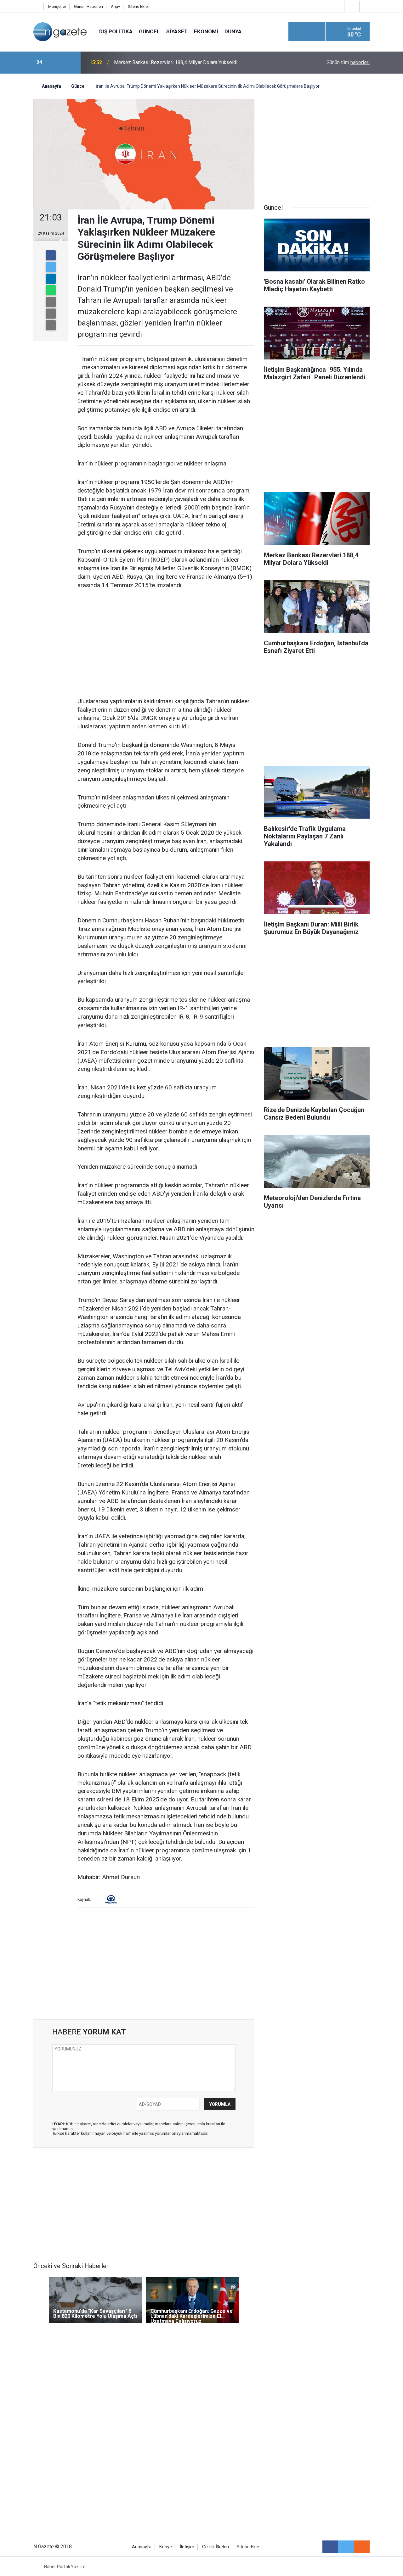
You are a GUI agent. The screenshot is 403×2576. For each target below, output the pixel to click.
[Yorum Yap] (51, 325)
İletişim (187, 2547)
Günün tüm (348, 62)
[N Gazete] (60, 31)
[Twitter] (51, 267)
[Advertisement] (166, 644)
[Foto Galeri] (366, 6)
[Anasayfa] (37, 6)
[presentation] (56, 63)
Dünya (233, 31)
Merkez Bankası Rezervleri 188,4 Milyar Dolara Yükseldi (176, 62)
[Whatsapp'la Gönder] (51, 290)
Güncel (149, 31)
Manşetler (57, 6)
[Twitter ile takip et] (346, 2547)
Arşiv (115, 6)
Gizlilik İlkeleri (216, 2547)
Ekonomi (206, 31)
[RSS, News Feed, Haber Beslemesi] (362, 2547)
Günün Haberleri (88, 6)
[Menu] (298, 32)
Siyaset (177, 31)
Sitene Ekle (138, 6)
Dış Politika (116, 31)
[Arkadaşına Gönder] (51, 302)
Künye (166, 2547)
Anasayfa (142, 2547)
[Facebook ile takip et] (330, 2547)
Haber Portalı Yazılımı (65, 2567)
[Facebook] (51, 255)
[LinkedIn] (51, 279)
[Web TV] (351, 6)
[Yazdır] (51, 314)
